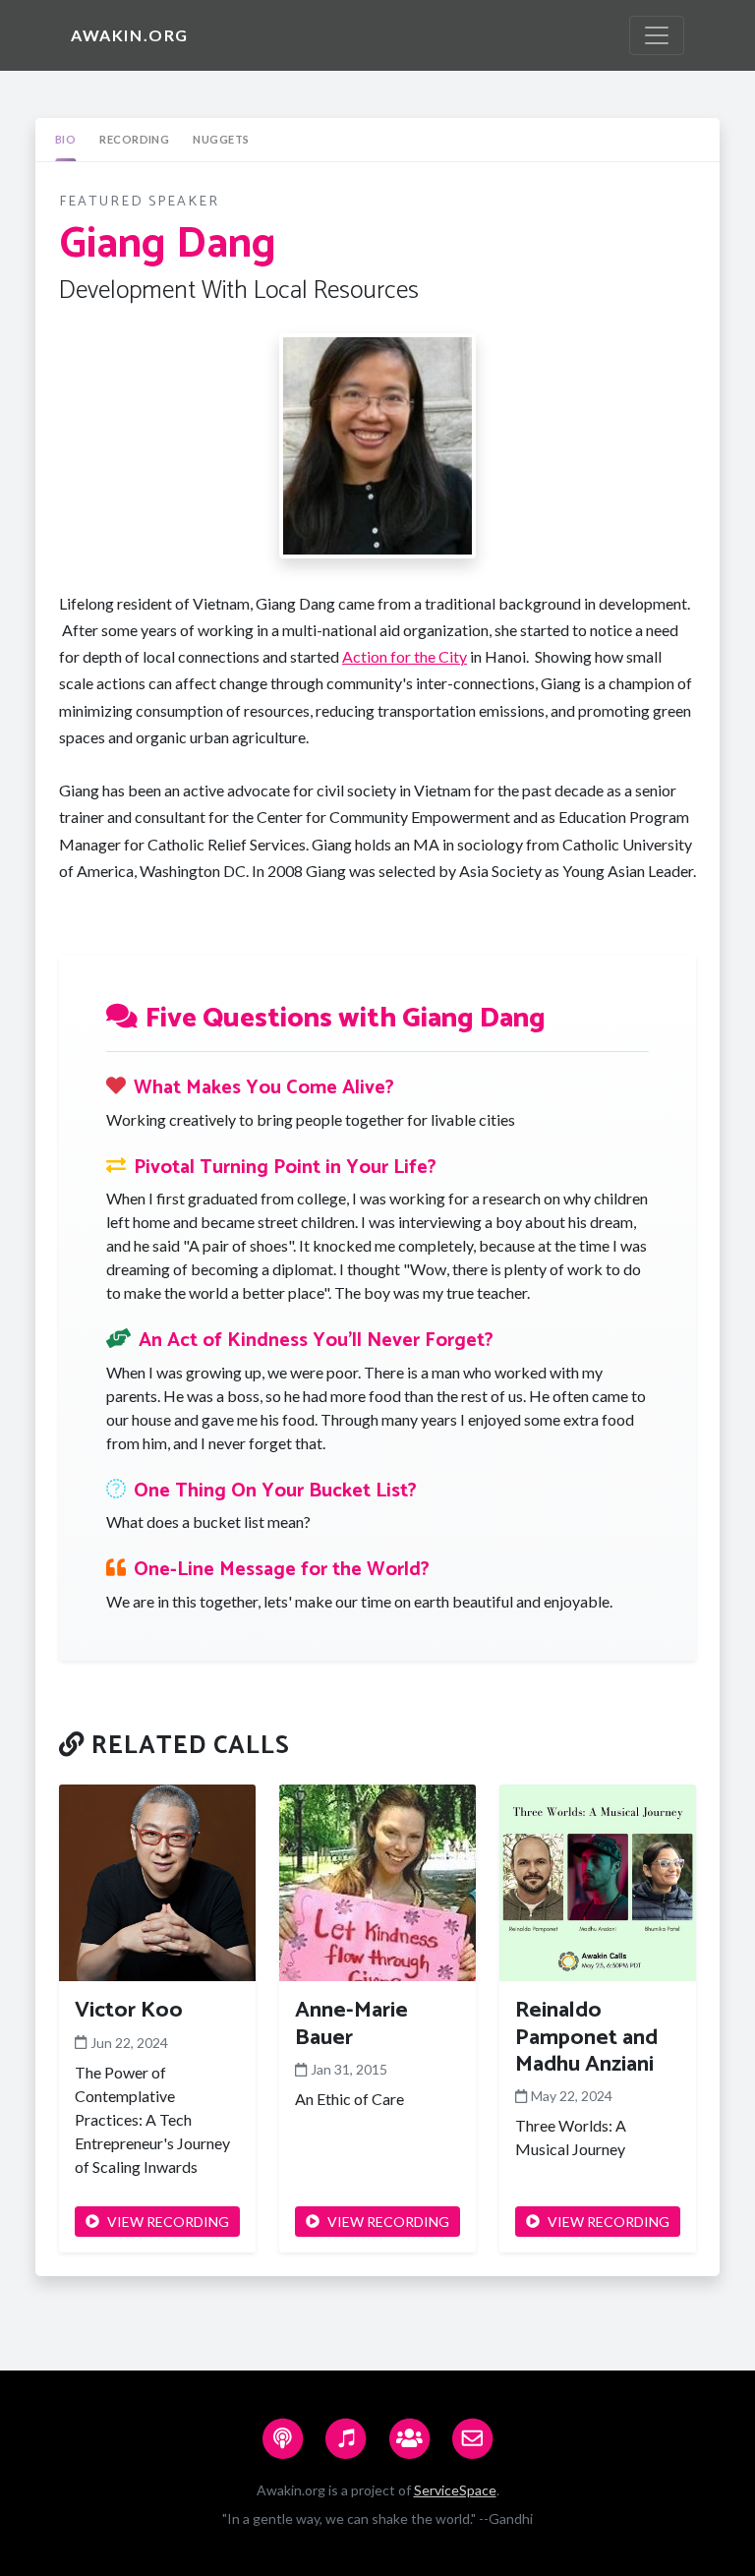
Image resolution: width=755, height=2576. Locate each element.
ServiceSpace (455, 2490)
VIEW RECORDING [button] (168, 2222)
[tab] (65, 140)
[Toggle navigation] (657, 35)
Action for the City (405, 656)
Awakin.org (130, 35)
